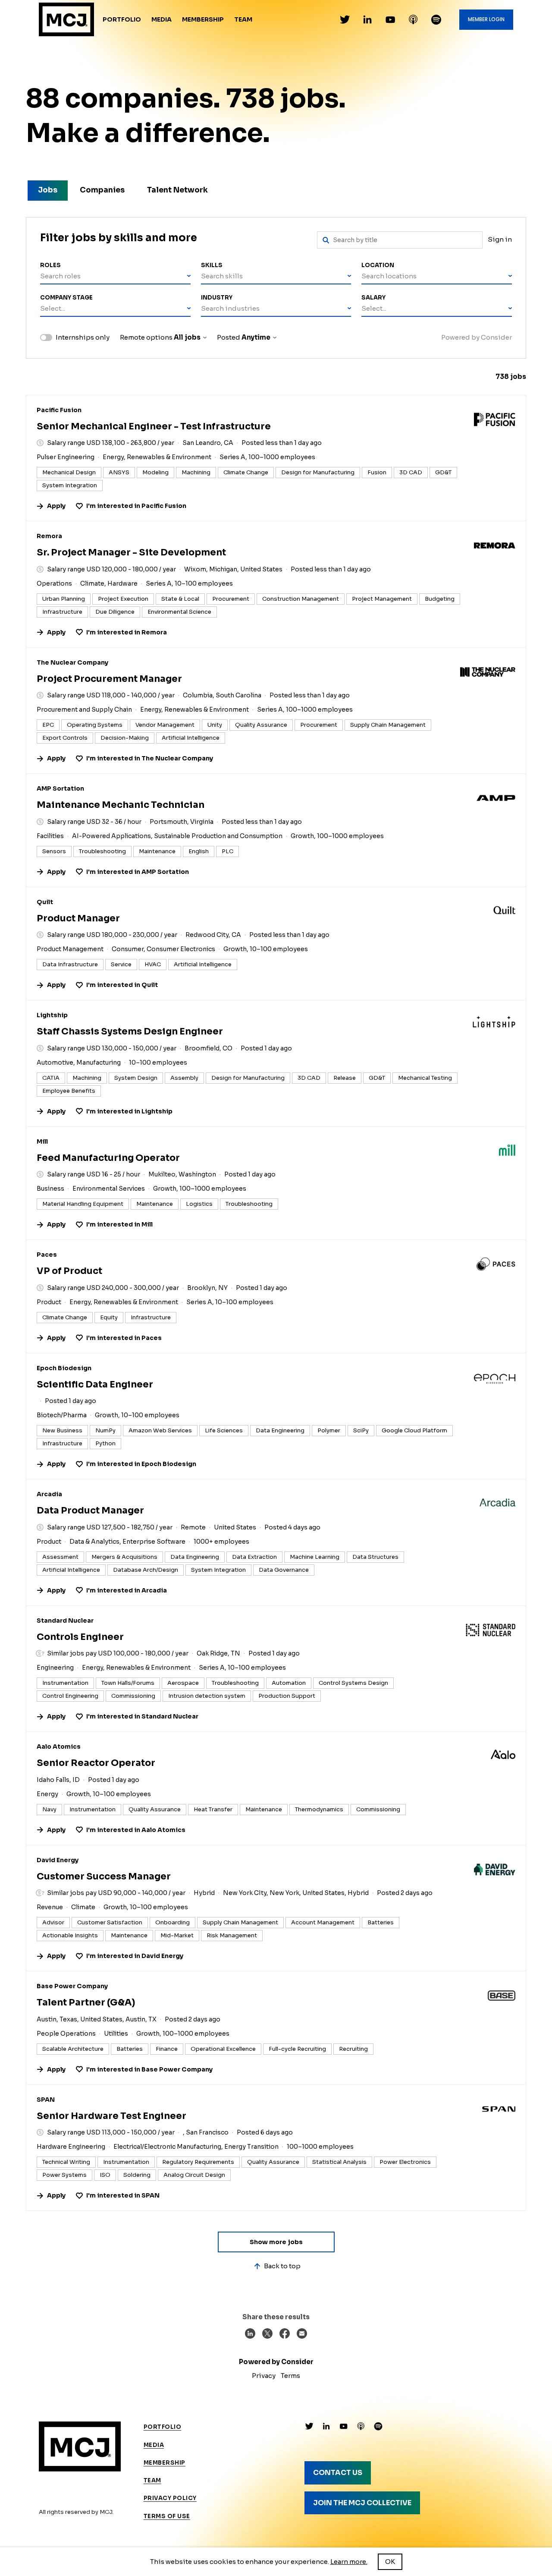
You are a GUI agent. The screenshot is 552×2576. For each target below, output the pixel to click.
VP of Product (69, 1271)
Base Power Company (72, 1986)
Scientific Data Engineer (95, 1384)
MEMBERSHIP (165, 2463)
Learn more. (349, 2562)
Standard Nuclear (65, 1621)
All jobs (187, 337)
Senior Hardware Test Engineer (111, 2116)
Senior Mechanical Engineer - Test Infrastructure (154, 426)
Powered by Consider (477, 337)
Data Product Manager (90, 1510)
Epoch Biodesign (64, 1368)
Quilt (45, 902)
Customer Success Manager (104, 1876)
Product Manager (78, 918)
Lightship (52, 1015)
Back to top (282, 2266)
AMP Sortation (60, 788)
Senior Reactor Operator (96, 1763)
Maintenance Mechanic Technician (121, 805)
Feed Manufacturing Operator (108, 1158)
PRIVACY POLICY (170, 2498)
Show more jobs (276, 2242)
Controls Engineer (80, 1637)
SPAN (46, 2100)
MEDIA (154, 2445)
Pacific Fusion (59, 410)
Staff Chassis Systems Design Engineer (130, 1031)
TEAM (152, 2480)
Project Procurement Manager (109, 679)
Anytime (256, 337)
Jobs (48, 190)
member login (486, 19)
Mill (42, 1141)
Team (243, 19)
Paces (47, 1255)
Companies (102, 190)
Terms (290, 2376)
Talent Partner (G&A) (86, 2002)
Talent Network (177, 190)
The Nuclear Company (72, 662)
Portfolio (122, 19)
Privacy (264, 2376)
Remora (49, 536)
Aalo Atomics (59, 1747)
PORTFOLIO (163, 2427)
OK (390, 2562)
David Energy (58, 1860)
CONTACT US (338, 2473)
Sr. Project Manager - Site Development (131, 552)
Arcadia (49, 1494)
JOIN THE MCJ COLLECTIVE (362, 2503)
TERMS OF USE (167, 2516)
